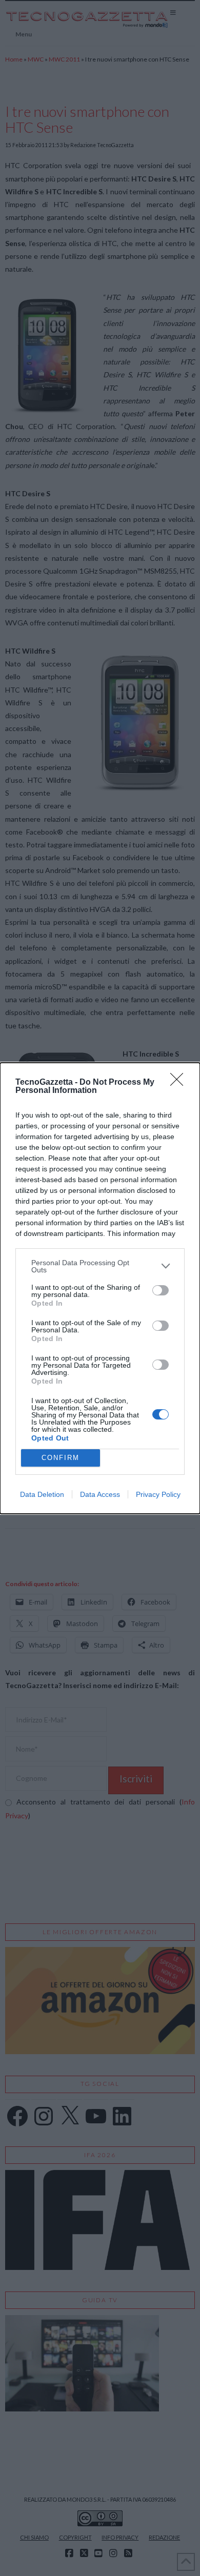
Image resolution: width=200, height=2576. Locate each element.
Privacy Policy (158, 1494)
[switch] (161, 1290)
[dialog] (100, 1288)
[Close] (180, 1083)
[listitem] (100, 1266)
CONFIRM (61, 1458)
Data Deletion (42, 1494)
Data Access (100, 1494)
